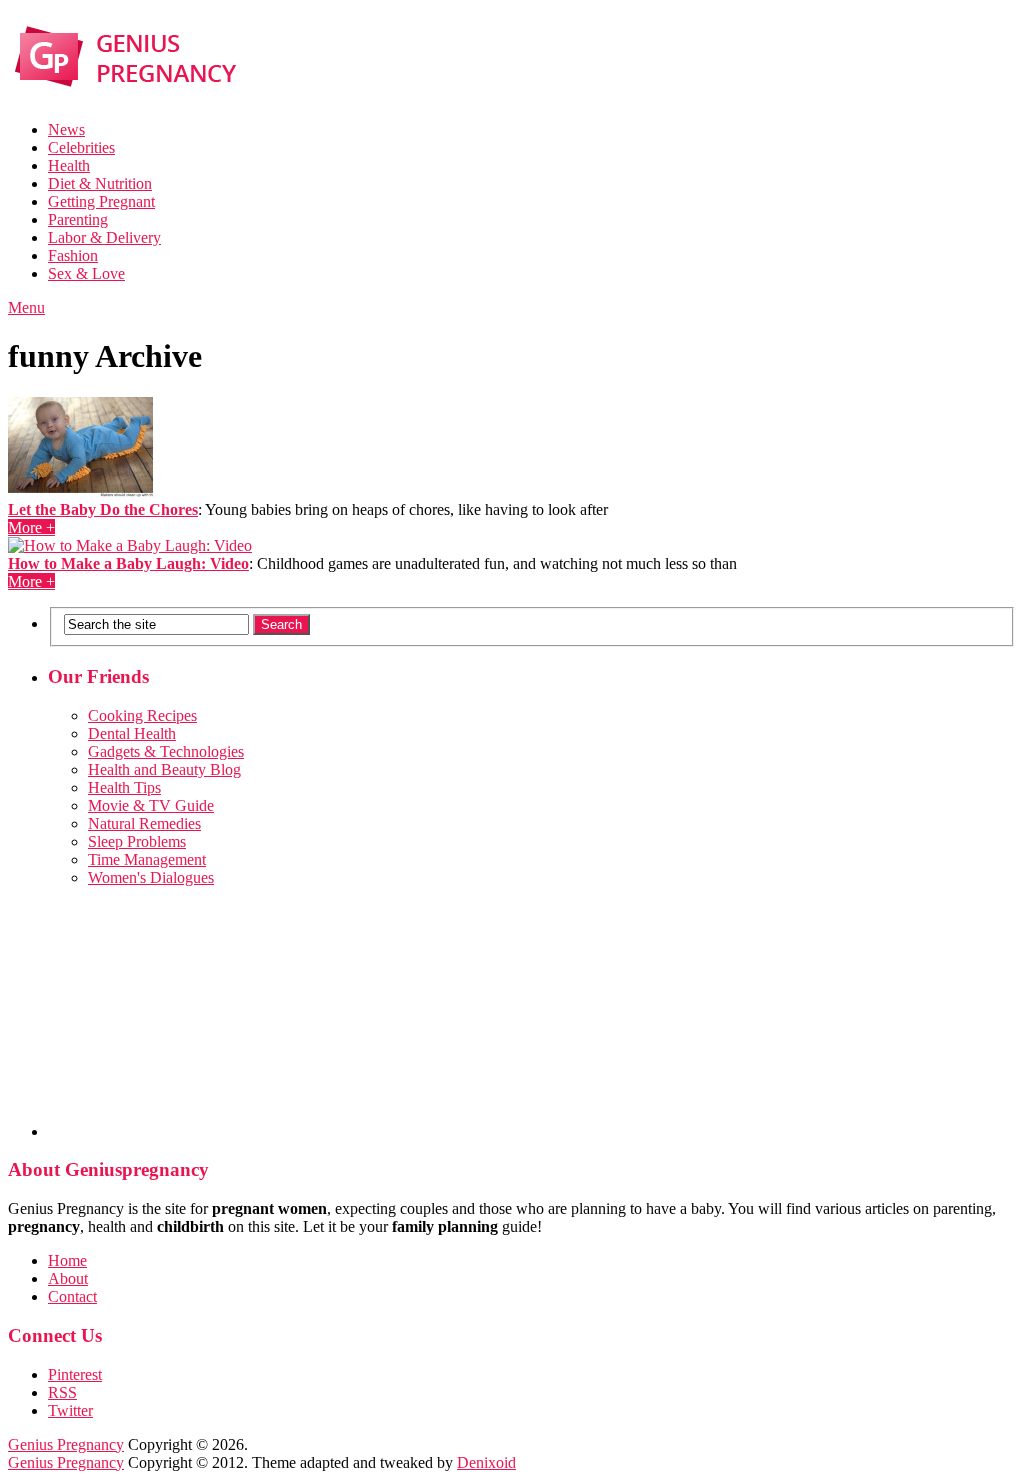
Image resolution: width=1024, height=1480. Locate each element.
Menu (26, 307)
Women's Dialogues (151, 877)
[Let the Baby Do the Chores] (512, 449)
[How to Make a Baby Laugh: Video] (512, 546)
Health (69, 165)
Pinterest (75, 1374)
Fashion (73, 255)
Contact (72, 1296)
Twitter (70, 1410)
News (66, 129)
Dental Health (132, 733)
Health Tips (124, 787)
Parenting (78, 219)
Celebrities (81, 147)
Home (67, 1260)
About (68, 1278)
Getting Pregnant (101, 201)
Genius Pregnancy (66, 1444)
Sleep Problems (137, 841)
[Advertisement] (532, 1012)
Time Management (147, 859)
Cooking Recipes (142, 715)
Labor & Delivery (104, 237)
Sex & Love (86, 273)
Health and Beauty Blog (164, 769)
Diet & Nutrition (100, 183)
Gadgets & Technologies (166, 751)
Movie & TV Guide (151, 805)
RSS (62, 1392)
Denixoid (486, 1462)
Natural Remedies (144, 823)
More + (31, 527)
